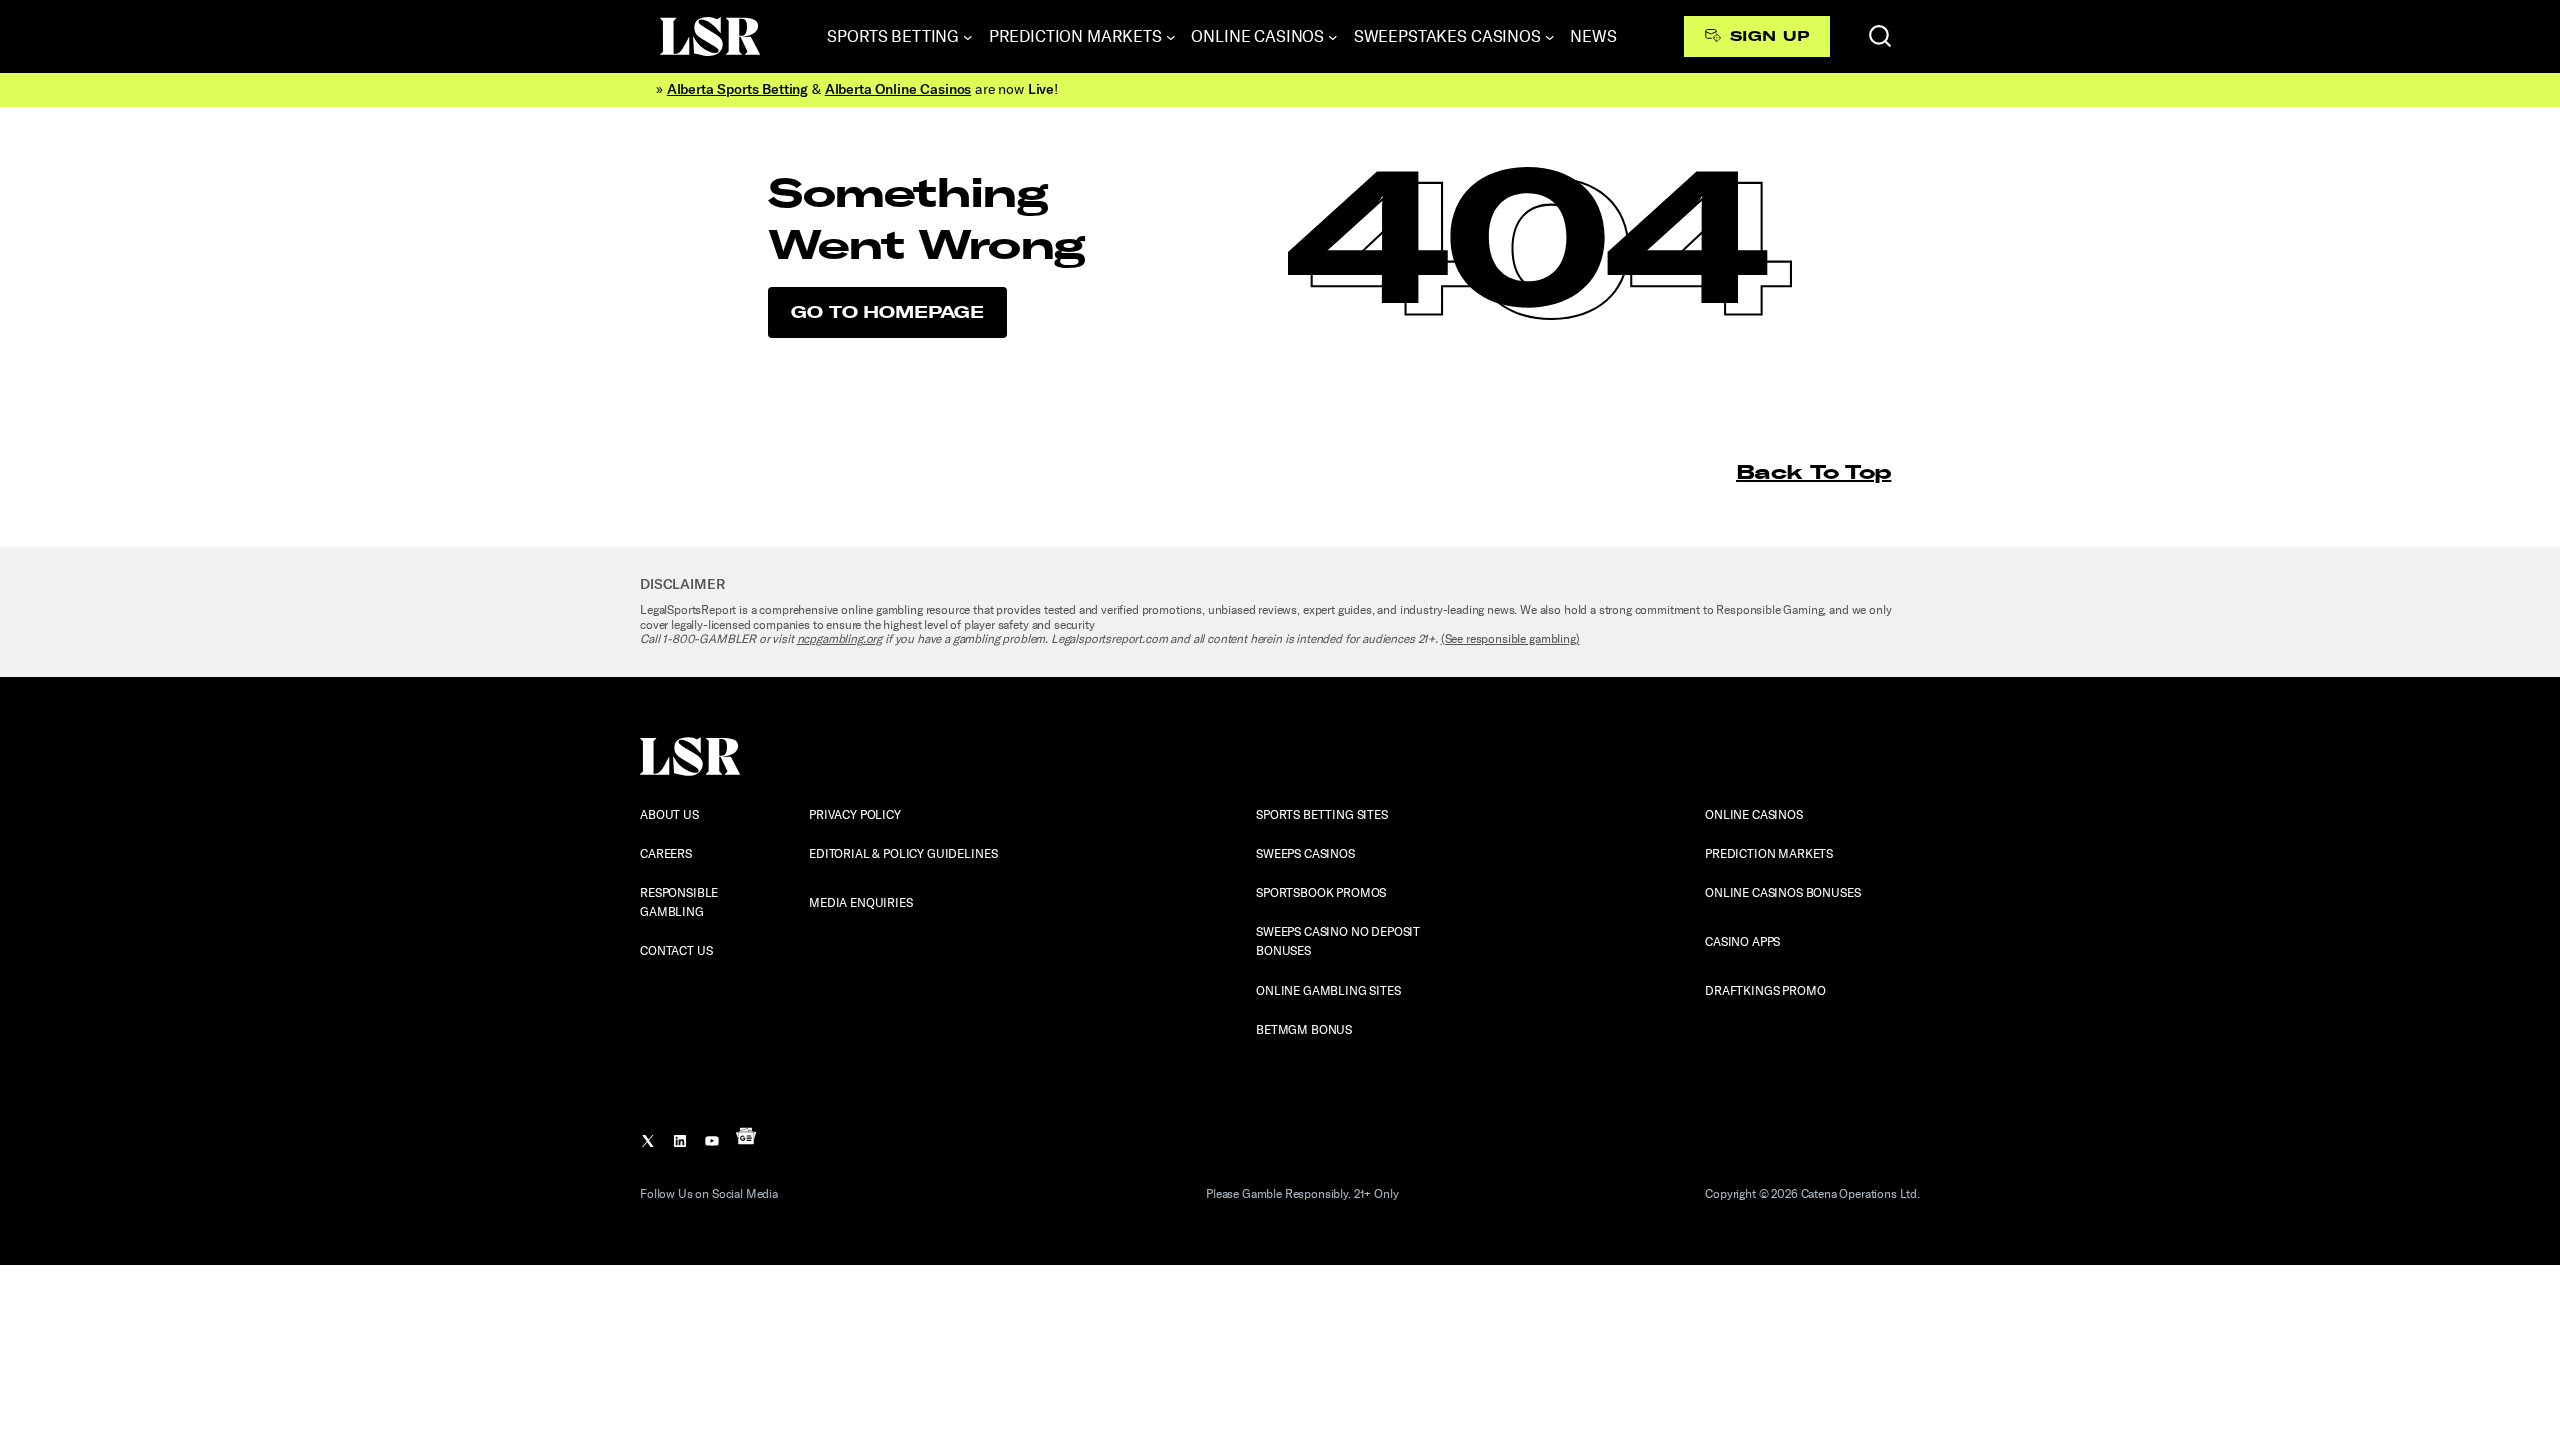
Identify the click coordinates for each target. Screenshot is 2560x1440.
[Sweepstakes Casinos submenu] (1550, 37)
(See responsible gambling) (1510, 639)
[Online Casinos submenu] (1333, 37)
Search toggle (1880, 36)
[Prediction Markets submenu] (1171, 37)
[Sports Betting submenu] (968, 37)
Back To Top (1813, 471)
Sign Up (1769, 36)
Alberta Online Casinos (898, 89)
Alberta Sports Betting (737, 89)
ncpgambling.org (840, 639)
